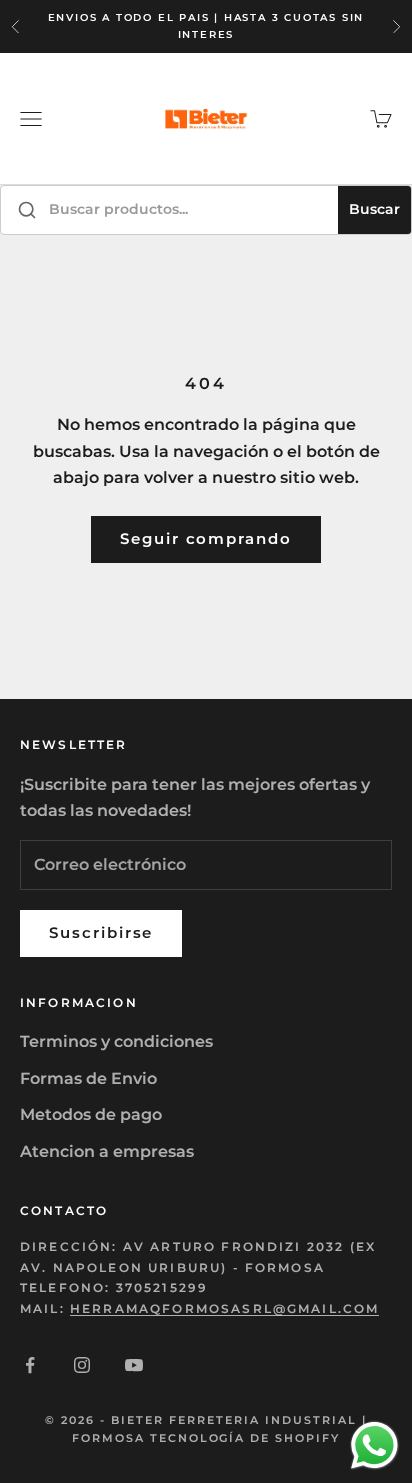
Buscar (374, 209)
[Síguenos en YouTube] (134, 1365)
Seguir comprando (206, 538)
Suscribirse (101, 932)
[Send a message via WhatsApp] (374, 1445)
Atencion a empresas (107, 1151)
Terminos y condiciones (116, 1041)
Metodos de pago (91, 1114)
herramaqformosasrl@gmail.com (224, 1308)
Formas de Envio (88, 1078)
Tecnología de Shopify (245, 1438)
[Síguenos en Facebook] (30, 1365)
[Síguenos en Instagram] (82, 1365)
